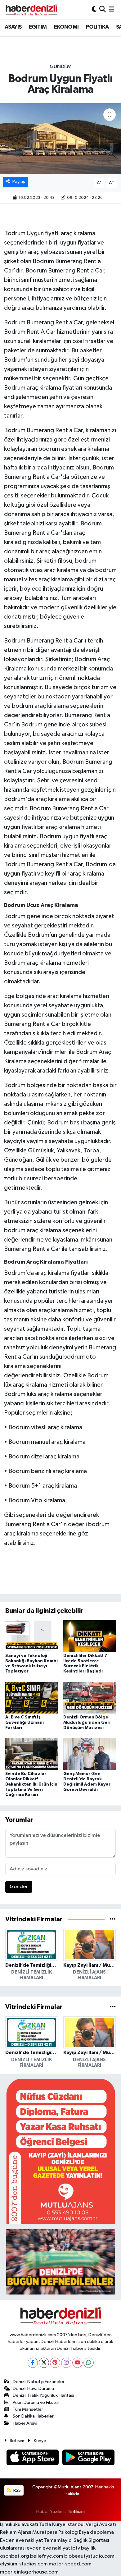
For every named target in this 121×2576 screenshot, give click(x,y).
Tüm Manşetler (28, 2409)
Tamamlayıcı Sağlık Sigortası (77, 2540)
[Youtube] (77, 2363)
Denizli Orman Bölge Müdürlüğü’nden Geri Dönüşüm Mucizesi (87, 1723)
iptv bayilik (83, 2548)
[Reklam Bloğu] (60, 2151)
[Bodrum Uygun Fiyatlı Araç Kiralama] (60, 139)
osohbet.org (15, 2556)
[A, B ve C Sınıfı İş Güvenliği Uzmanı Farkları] (32, 1698)
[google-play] (89, 2458)
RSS (17, 2490)
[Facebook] (33, 2363)
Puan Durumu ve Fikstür (36, 2402)
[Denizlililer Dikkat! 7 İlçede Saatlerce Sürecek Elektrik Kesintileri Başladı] (90, 1636)
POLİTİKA (97, 27)
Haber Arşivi (25, 2423)
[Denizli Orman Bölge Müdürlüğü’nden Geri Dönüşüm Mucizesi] (90, 1698)
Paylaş (19, 182)
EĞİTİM (38, 27)
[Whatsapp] (89, 2363)
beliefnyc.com (47, 2556)
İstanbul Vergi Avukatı (91, 2525)
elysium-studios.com (24, 2564)
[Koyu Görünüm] (94, 9)
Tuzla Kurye (52, 2525)
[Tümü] (113, 1919)
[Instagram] (66, 2363)
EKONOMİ (66, 27)
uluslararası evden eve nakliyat (35, 2548)
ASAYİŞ (13, 27)
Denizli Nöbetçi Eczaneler (39, 2382)
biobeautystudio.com (89, 2556)
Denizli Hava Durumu (33, 2388)
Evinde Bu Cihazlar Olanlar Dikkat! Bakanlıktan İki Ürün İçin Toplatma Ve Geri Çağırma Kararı (31, 1784)
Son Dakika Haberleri (34, 2416)
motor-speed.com (70, 2564)
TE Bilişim (76, 2512)
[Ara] (103, 9)
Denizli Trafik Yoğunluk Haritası (43, 2395)
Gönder (19, 1887)
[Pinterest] (55, 2363)
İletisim (17, 2441)
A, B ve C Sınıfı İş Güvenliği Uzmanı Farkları (25, 1723)
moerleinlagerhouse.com (29, 2572)
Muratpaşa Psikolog (55, 2532)
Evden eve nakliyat (22, 2540)
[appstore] (33, 2458)
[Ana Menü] (112, 9)
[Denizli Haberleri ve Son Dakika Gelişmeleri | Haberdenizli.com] (31, 10)
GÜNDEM (61, 67)
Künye (40, 2441)
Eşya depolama (96, 2532)
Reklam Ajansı (16, 2532)
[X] (44, 2363)
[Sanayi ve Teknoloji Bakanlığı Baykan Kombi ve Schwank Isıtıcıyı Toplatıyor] (32, 1636)
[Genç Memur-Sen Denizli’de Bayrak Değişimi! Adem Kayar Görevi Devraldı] (90, 1754)
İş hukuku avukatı (19, 2525)
